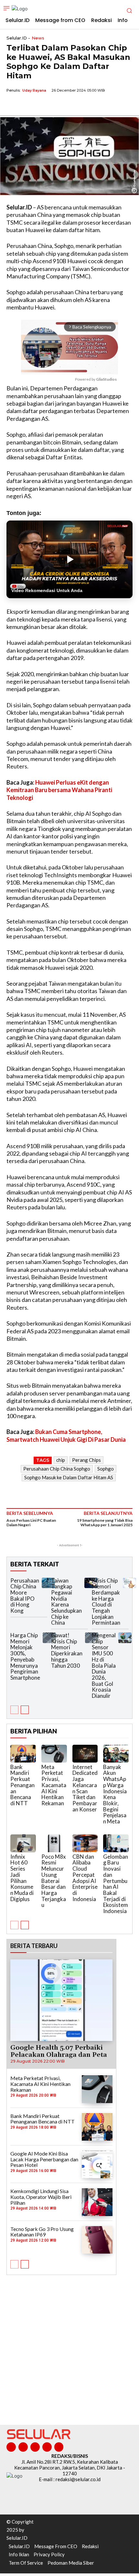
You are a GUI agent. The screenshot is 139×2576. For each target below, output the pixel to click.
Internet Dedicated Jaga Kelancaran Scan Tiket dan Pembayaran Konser (85, 1788)
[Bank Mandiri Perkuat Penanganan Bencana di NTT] (23, 1754)
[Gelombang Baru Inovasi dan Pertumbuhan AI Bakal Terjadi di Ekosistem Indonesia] (116, 1843)
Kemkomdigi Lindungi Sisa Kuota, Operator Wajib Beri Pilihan (41, 2197)
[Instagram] (23, 2447)
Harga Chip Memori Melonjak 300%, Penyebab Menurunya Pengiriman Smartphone (25, 1656)
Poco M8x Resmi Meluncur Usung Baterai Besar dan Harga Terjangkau (54, 1881)
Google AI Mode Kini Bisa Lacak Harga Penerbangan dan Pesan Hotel (44, 2159)
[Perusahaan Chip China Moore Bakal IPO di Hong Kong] (48, 1583)
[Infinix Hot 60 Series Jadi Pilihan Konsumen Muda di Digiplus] (23, 1843)
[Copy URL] (58, 105)
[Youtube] (59, 2447)
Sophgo (106, 1469)
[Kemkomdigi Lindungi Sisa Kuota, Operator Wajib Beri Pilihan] (97, 2202)
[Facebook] (13, 105)
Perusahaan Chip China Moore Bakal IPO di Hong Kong (25, 1596)
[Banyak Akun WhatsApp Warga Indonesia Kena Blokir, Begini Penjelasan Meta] (116, 1754)
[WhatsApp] (43, 105)
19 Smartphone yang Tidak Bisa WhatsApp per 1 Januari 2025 (105, 1523)
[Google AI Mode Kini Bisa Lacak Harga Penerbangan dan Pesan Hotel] (97, 2164)
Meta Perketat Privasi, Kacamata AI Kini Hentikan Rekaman (54, 1785)
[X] (28, 105)
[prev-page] (14, 1710)
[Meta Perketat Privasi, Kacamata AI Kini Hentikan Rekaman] (54, 1754)
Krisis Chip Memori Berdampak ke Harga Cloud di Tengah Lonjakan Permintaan (106, 1602)
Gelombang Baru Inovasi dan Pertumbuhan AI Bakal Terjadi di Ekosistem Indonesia (116, 1884)
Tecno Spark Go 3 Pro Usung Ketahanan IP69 (42, 2232)
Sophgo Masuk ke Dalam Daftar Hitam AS (69, 1477)
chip (61, 1460)
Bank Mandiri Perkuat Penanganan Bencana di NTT (22, 1785)
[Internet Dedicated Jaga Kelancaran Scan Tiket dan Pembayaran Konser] (85, 1754)
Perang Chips (86, 1460)
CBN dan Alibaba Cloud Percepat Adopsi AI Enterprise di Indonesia (85, 1878)
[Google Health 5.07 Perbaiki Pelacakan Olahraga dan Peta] (61, 2000)
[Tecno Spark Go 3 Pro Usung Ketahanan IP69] (97, 2240)
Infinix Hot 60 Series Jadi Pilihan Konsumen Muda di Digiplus (22, 1878)
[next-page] (25, 1710)
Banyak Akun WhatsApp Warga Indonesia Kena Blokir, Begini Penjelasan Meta (115, 1794)
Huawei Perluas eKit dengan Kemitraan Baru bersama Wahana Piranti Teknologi (59, 790)
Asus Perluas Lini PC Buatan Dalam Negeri (31, 1523)
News (38, 38)
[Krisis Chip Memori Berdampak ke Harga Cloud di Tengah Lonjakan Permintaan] (129, 1583)
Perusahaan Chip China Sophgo (57, 1469)
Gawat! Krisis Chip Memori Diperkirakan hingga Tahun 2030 (67, 1650)
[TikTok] (35, 2447)
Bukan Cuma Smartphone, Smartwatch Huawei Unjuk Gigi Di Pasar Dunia (66, 1435)
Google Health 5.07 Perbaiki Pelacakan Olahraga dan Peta (59, 2051)
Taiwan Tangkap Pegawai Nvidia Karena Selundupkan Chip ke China (66, 1602)
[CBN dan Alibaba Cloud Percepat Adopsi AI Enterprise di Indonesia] (85, 1843)
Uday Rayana (34, 90)
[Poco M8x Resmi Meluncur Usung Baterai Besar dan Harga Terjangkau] (54, 1843)
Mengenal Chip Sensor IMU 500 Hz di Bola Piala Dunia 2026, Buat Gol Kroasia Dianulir (104, 1665)
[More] (73, 105)
